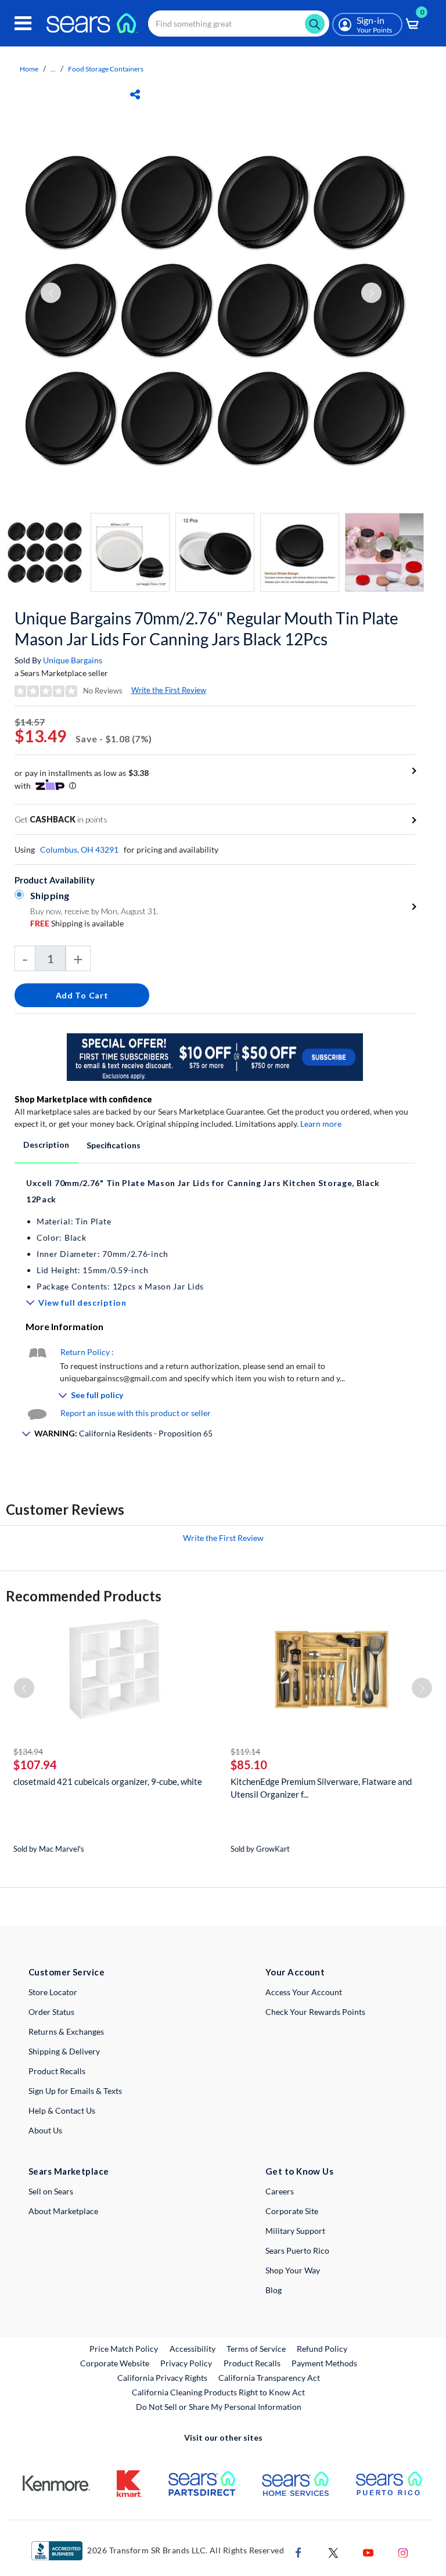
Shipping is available (77, 923)
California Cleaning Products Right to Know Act (218, 2392)
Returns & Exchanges (66, 2031)
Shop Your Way (293, 2270)
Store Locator (53, 1992)
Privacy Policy (186, 2363)
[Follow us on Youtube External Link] (368, 2551)
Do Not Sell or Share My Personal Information (219, 2407)
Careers (280, 2191)
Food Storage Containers (106, 69)
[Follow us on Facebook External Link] (298, 2551)
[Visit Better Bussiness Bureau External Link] (57, 2550)
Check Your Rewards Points (315, 2012)
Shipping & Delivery (64, 2051)
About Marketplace (63, 2211)
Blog (274, 2290)
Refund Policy (322, 2349)
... (53, 69)
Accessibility (193, 2349)
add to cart (82, 995)
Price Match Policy (124, 2349)
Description (46, 1145)
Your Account (295, 1972)
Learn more (321, 1124)
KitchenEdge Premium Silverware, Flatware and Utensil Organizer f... (321, 1788)
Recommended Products (84, 1596)
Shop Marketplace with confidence (83, 1099)
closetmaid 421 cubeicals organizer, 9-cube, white (108, 1781)
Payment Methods (324, 2363)
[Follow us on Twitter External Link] (333, 2551)
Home (29, 69)
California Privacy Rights (162, 2378)
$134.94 (28, 1752)
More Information (64, 1326)
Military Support (295, 2231)
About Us (45, 2130)
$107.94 (35, 1765)
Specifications (114, 1145)
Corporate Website (115, 2363)
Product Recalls (57, 2071)
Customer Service (66, 1972)
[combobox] (239, 24)
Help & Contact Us (62, 2110)
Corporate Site (292, 2211)
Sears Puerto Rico (297, 2250)
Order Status (51, 2012)
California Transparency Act (269, 2378)
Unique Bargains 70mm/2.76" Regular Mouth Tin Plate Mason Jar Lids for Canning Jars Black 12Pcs (206, 628)
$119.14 (245, 1752)
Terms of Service (256, 2349)
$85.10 (249, 1765)
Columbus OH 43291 (79, 849)
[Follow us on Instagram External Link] (403, 2551)
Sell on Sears (51, 2191)
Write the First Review (169, 690)
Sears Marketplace (69, 2171)
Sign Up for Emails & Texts (75, 2091)
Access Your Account (304, 1992)
